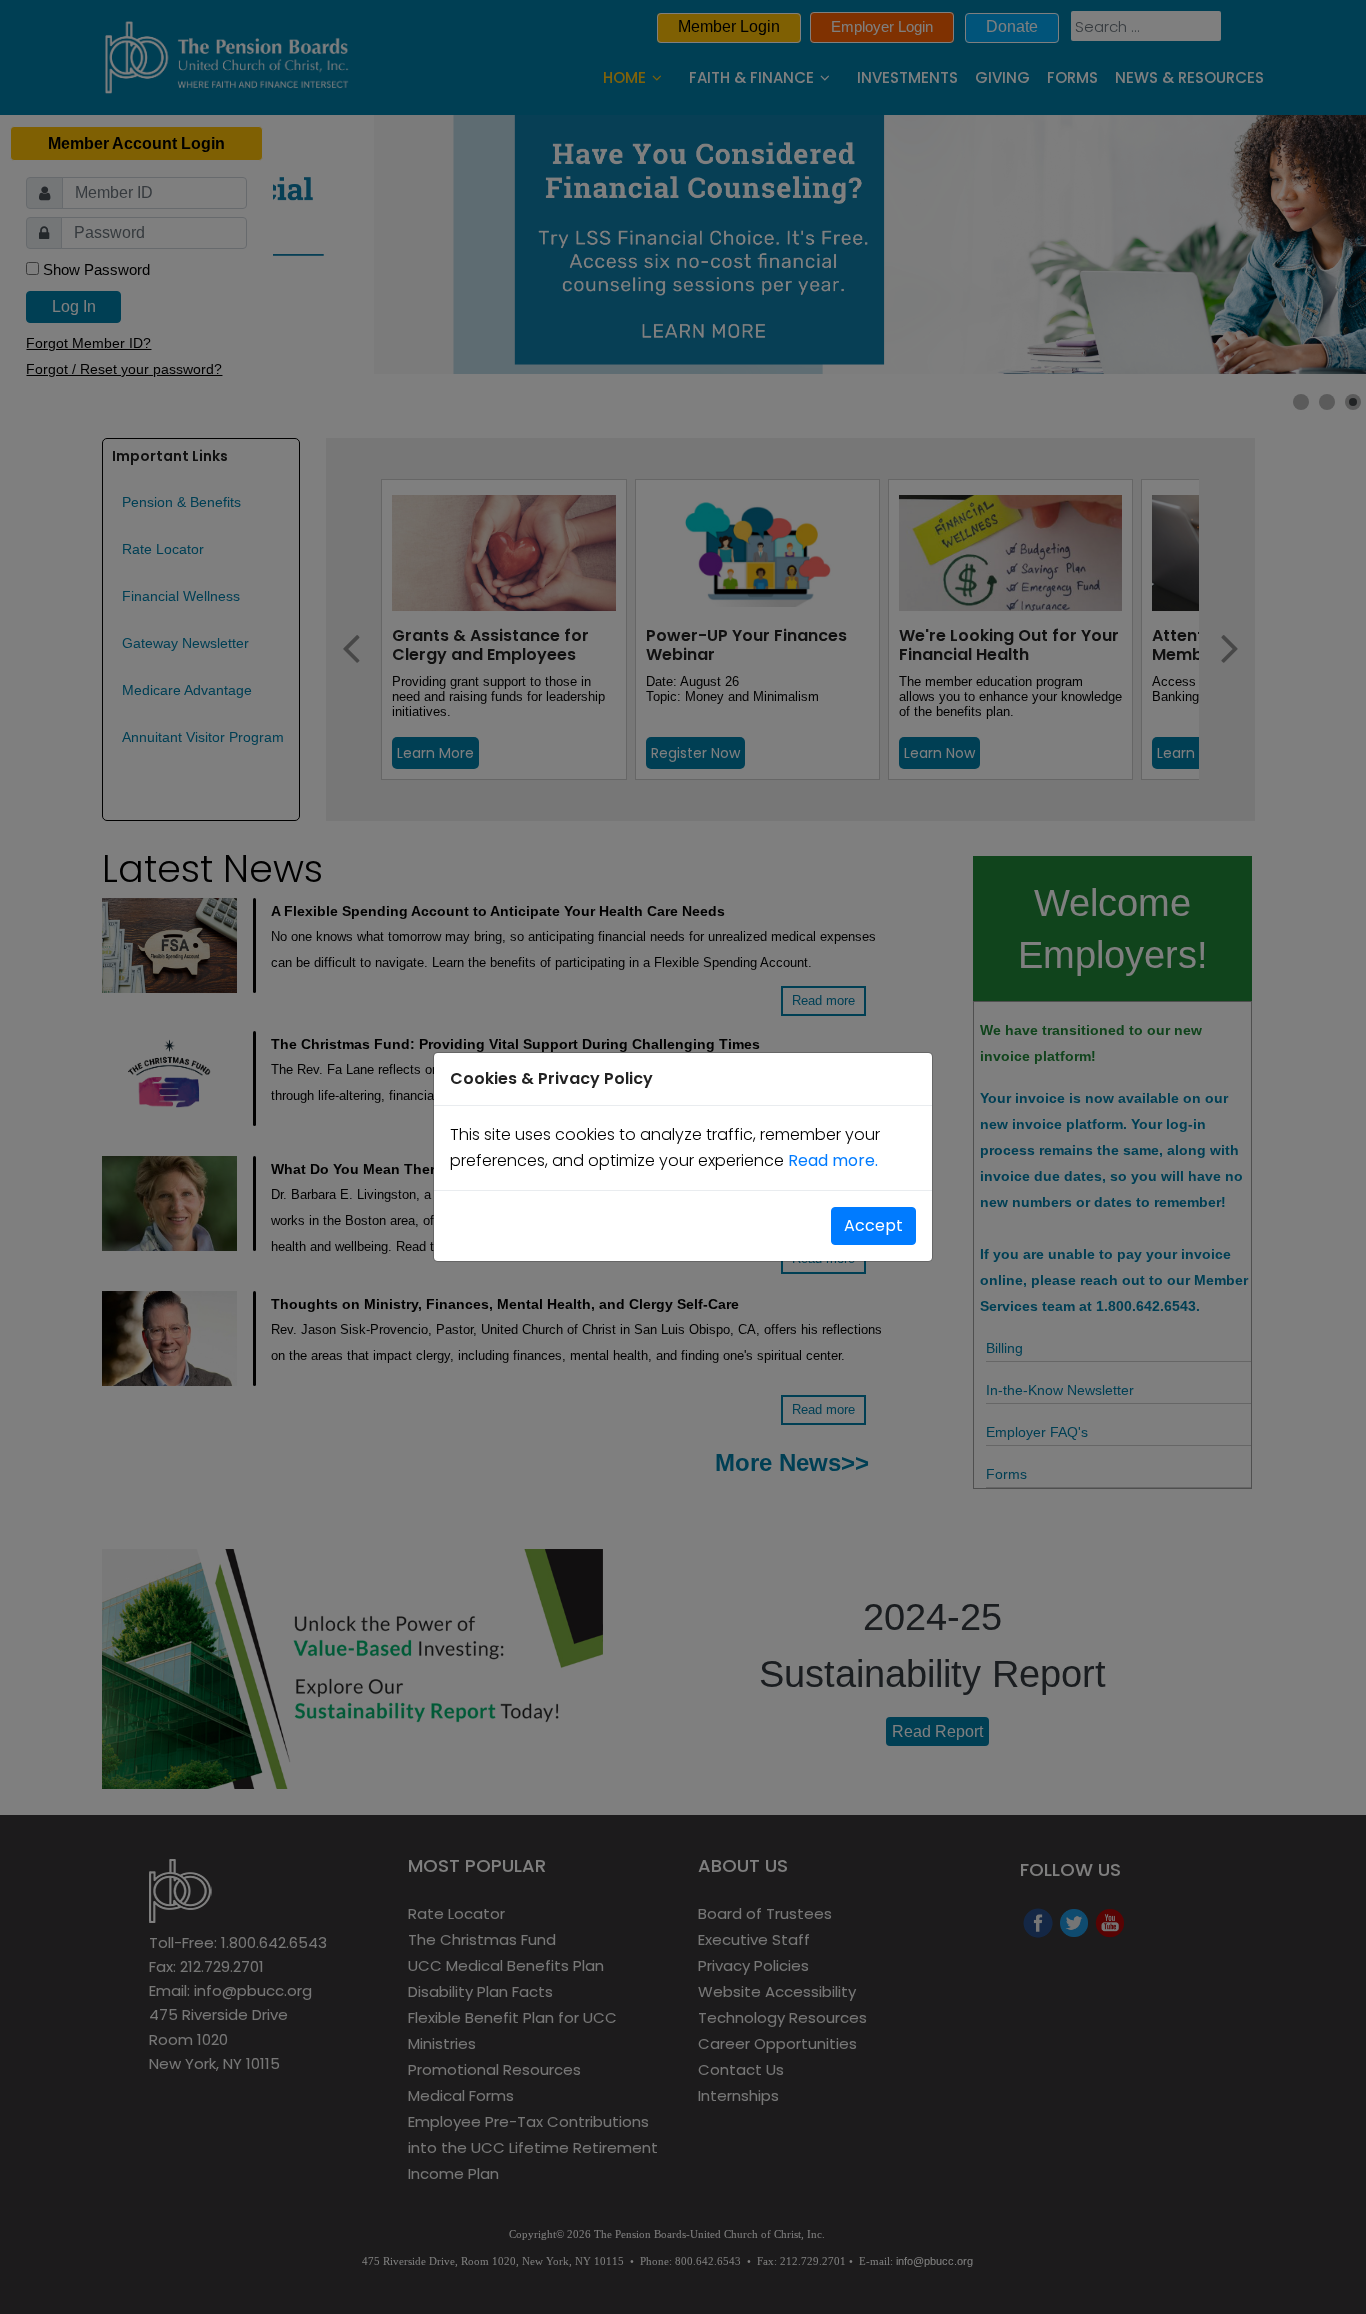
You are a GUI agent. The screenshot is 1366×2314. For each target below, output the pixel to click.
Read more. (833, 1160)
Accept (873, 1225)
